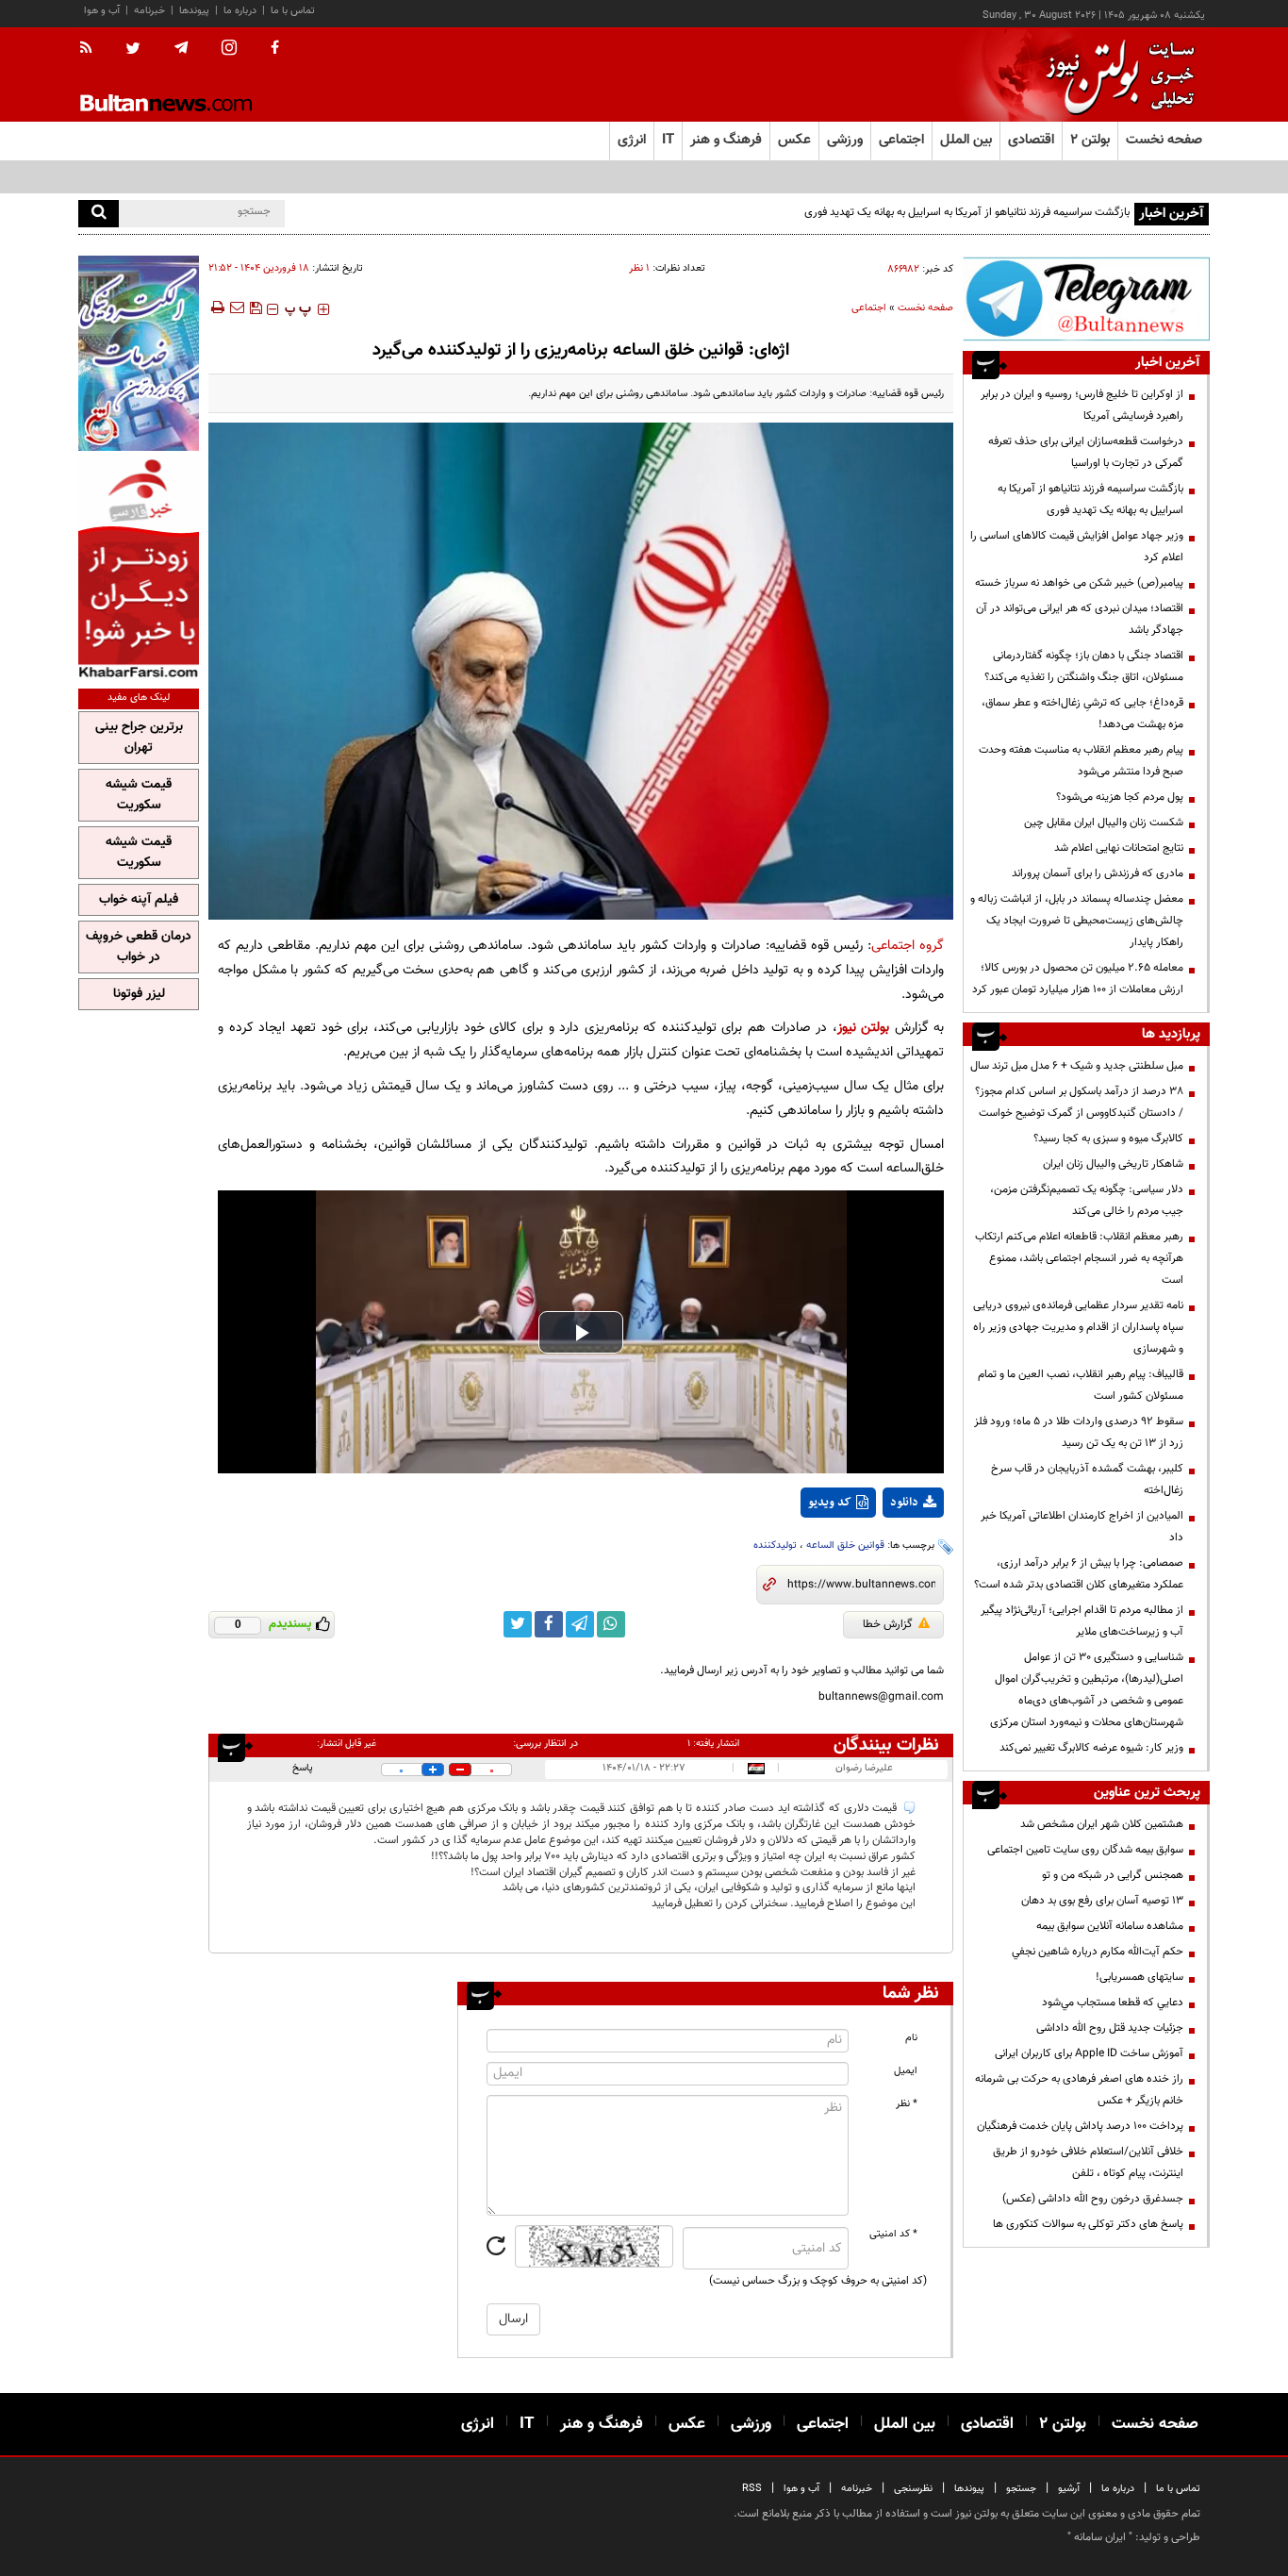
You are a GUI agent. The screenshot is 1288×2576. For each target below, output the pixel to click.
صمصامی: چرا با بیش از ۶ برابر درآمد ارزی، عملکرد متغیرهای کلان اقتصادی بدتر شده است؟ (1079, 1574)
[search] (99, 214)
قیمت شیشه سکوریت (139, 795)
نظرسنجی (913, 2489)
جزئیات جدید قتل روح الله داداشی (1110, 2028)
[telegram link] (580, 1624)
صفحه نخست (1164, 140)
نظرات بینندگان (886, 1745)
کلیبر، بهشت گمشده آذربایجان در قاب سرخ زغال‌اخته (1087, 1479)
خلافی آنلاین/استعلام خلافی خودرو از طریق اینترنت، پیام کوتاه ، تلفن (1088, 2162)
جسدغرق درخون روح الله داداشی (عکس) (1093, 2199)
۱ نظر (639, 268)
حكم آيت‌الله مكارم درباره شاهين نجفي (1098, 1952)
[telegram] (181, 48)
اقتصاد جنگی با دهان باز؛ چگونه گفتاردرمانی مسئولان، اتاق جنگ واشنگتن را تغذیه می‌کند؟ (1084, 666)
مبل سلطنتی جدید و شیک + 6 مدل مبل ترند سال (1077, 1066)
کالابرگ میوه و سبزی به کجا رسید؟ (1108, 1138)
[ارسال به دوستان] (237, 307)
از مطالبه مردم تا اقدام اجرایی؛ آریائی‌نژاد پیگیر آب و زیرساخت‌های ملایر (1082, 1621)
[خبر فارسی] (139, 567)
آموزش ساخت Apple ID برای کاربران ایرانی (1089, 2053)
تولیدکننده (775, 1546)
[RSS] (92, 49)
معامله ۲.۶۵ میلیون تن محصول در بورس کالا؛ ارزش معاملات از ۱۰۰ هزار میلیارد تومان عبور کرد (1078, 979)
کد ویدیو (830, 1503)
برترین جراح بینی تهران (139, 738)
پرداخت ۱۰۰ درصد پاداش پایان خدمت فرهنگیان (1080, 2126)
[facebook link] (549, 1624)
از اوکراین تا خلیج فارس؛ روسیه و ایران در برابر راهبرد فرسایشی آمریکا (1082, 405)
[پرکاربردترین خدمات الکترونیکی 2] (139, 353)
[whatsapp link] (611, 1624)
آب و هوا (102, 11)
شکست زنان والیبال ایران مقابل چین (1104, 823)
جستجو (1021, 2489)
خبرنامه (149, 11)
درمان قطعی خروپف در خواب (139, 947)
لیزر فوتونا (139, 994)
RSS (752, 2489)
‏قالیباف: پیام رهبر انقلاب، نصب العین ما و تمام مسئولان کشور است (1081, 1385)
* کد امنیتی (893, 2234)
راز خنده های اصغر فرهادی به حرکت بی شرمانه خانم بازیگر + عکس (1079, 2090)
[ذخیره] (256, 307)
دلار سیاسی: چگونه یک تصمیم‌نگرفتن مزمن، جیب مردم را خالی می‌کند (1087, 1200)
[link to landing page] (1115, 75)
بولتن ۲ (1090, 140)
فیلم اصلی (878, 1552)
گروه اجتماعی (908, 946)
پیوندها (194, 11)
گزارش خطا (888, 1624)
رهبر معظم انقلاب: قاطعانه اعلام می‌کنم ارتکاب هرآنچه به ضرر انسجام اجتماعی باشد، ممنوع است (1079, 1258)
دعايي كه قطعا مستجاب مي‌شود (1113, 2003)
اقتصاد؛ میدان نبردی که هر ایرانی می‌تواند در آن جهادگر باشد (1080, 619)
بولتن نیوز (864, 1028)
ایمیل (906, 2071)
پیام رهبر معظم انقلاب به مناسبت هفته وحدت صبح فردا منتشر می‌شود (1081, 761)
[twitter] (133, 50)
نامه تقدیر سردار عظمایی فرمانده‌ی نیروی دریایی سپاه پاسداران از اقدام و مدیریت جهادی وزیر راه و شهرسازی (1078, 1327)
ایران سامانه (1100, 2537)
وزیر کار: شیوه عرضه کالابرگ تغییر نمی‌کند (1091, 1748)
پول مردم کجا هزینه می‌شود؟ (1120, 797)
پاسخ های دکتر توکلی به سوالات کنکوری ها (1088, 2224)
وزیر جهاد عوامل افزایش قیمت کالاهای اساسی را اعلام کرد (1077, 547)
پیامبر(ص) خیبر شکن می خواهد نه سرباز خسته (1079, 583)
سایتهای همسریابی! (1139, 1977)
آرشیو (1069, 2489)
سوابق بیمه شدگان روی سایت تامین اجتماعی (1085, 1850)
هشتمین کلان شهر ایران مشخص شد (1102, 1824)
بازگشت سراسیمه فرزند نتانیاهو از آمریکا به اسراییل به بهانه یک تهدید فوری (967, 212)
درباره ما (240, 11)
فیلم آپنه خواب (139, 900)
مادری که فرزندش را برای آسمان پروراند (1098, 873)
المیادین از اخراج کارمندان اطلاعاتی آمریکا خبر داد (1082, 1527)
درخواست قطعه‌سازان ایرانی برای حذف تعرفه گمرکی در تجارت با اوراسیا (1086, 452)
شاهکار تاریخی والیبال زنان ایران (1113, 1164)
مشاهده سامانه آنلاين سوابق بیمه (1110, 1926)
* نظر (907, 2104)
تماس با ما (293, 11)
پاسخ (303, 1768)
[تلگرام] (1086, 299)
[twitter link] (518, 1624)
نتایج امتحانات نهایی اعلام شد (1119, 848)
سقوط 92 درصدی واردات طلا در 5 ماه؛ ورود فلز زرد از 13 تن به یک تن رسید (1079, 1432)
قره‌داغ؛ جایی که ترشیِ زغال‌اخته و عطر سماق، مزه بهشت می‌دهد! (1082, 714)
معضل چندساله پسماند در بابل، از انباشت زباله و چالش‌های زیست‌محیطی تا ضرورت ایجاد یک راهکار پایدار (1077, 921)
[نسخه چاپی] (216, 307)
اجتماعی (869, 308)
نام (911, 2038)
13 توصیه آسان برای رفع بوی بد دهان (1102, 1901)
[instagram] (229, 50)
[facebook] (275, 49)
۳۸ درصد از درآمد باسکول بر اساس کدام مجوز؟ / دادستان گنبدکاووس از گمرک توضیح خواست (1079, 1102)
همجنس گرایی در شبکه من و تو (1113, 1875)
